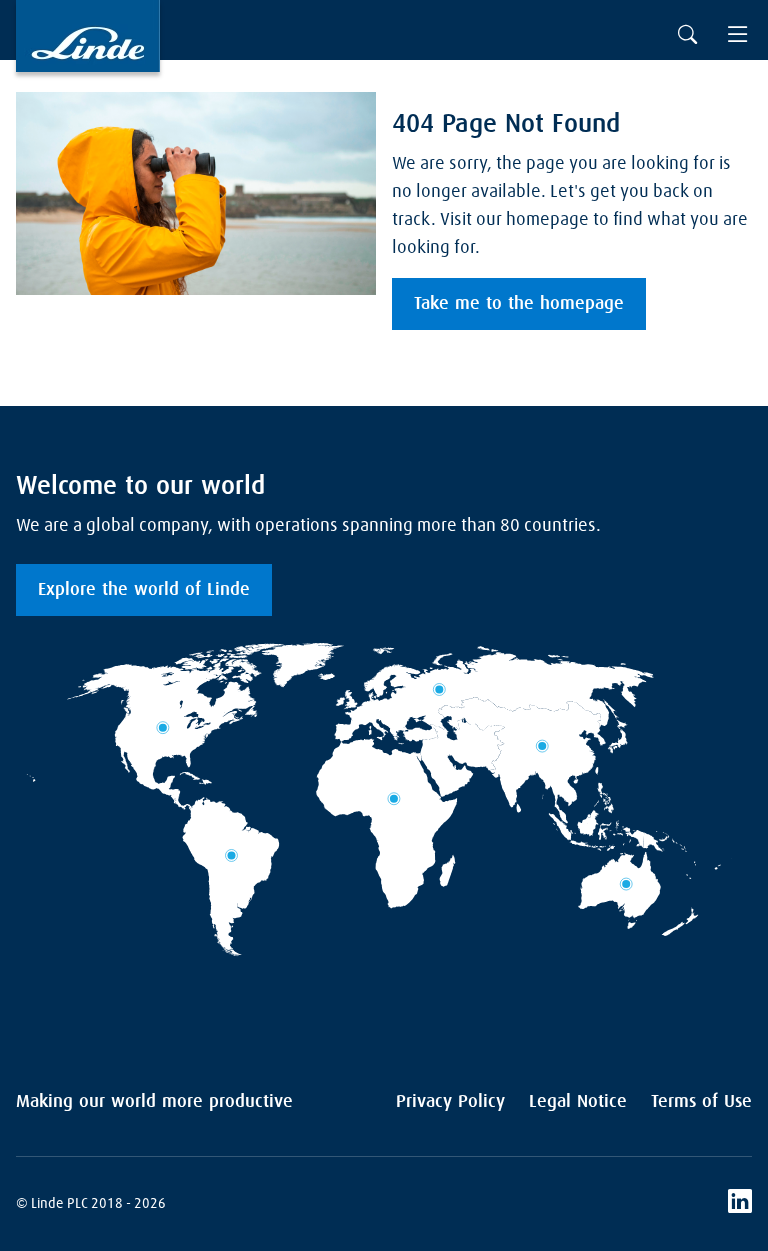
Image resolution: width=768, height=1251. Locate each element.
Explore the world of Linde (144, 590)
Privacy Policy (450, 1102)
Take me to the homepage (519, 304)
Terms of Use (701, 1102)
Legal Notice (578, 1102)
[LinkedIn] (740, 1204)
